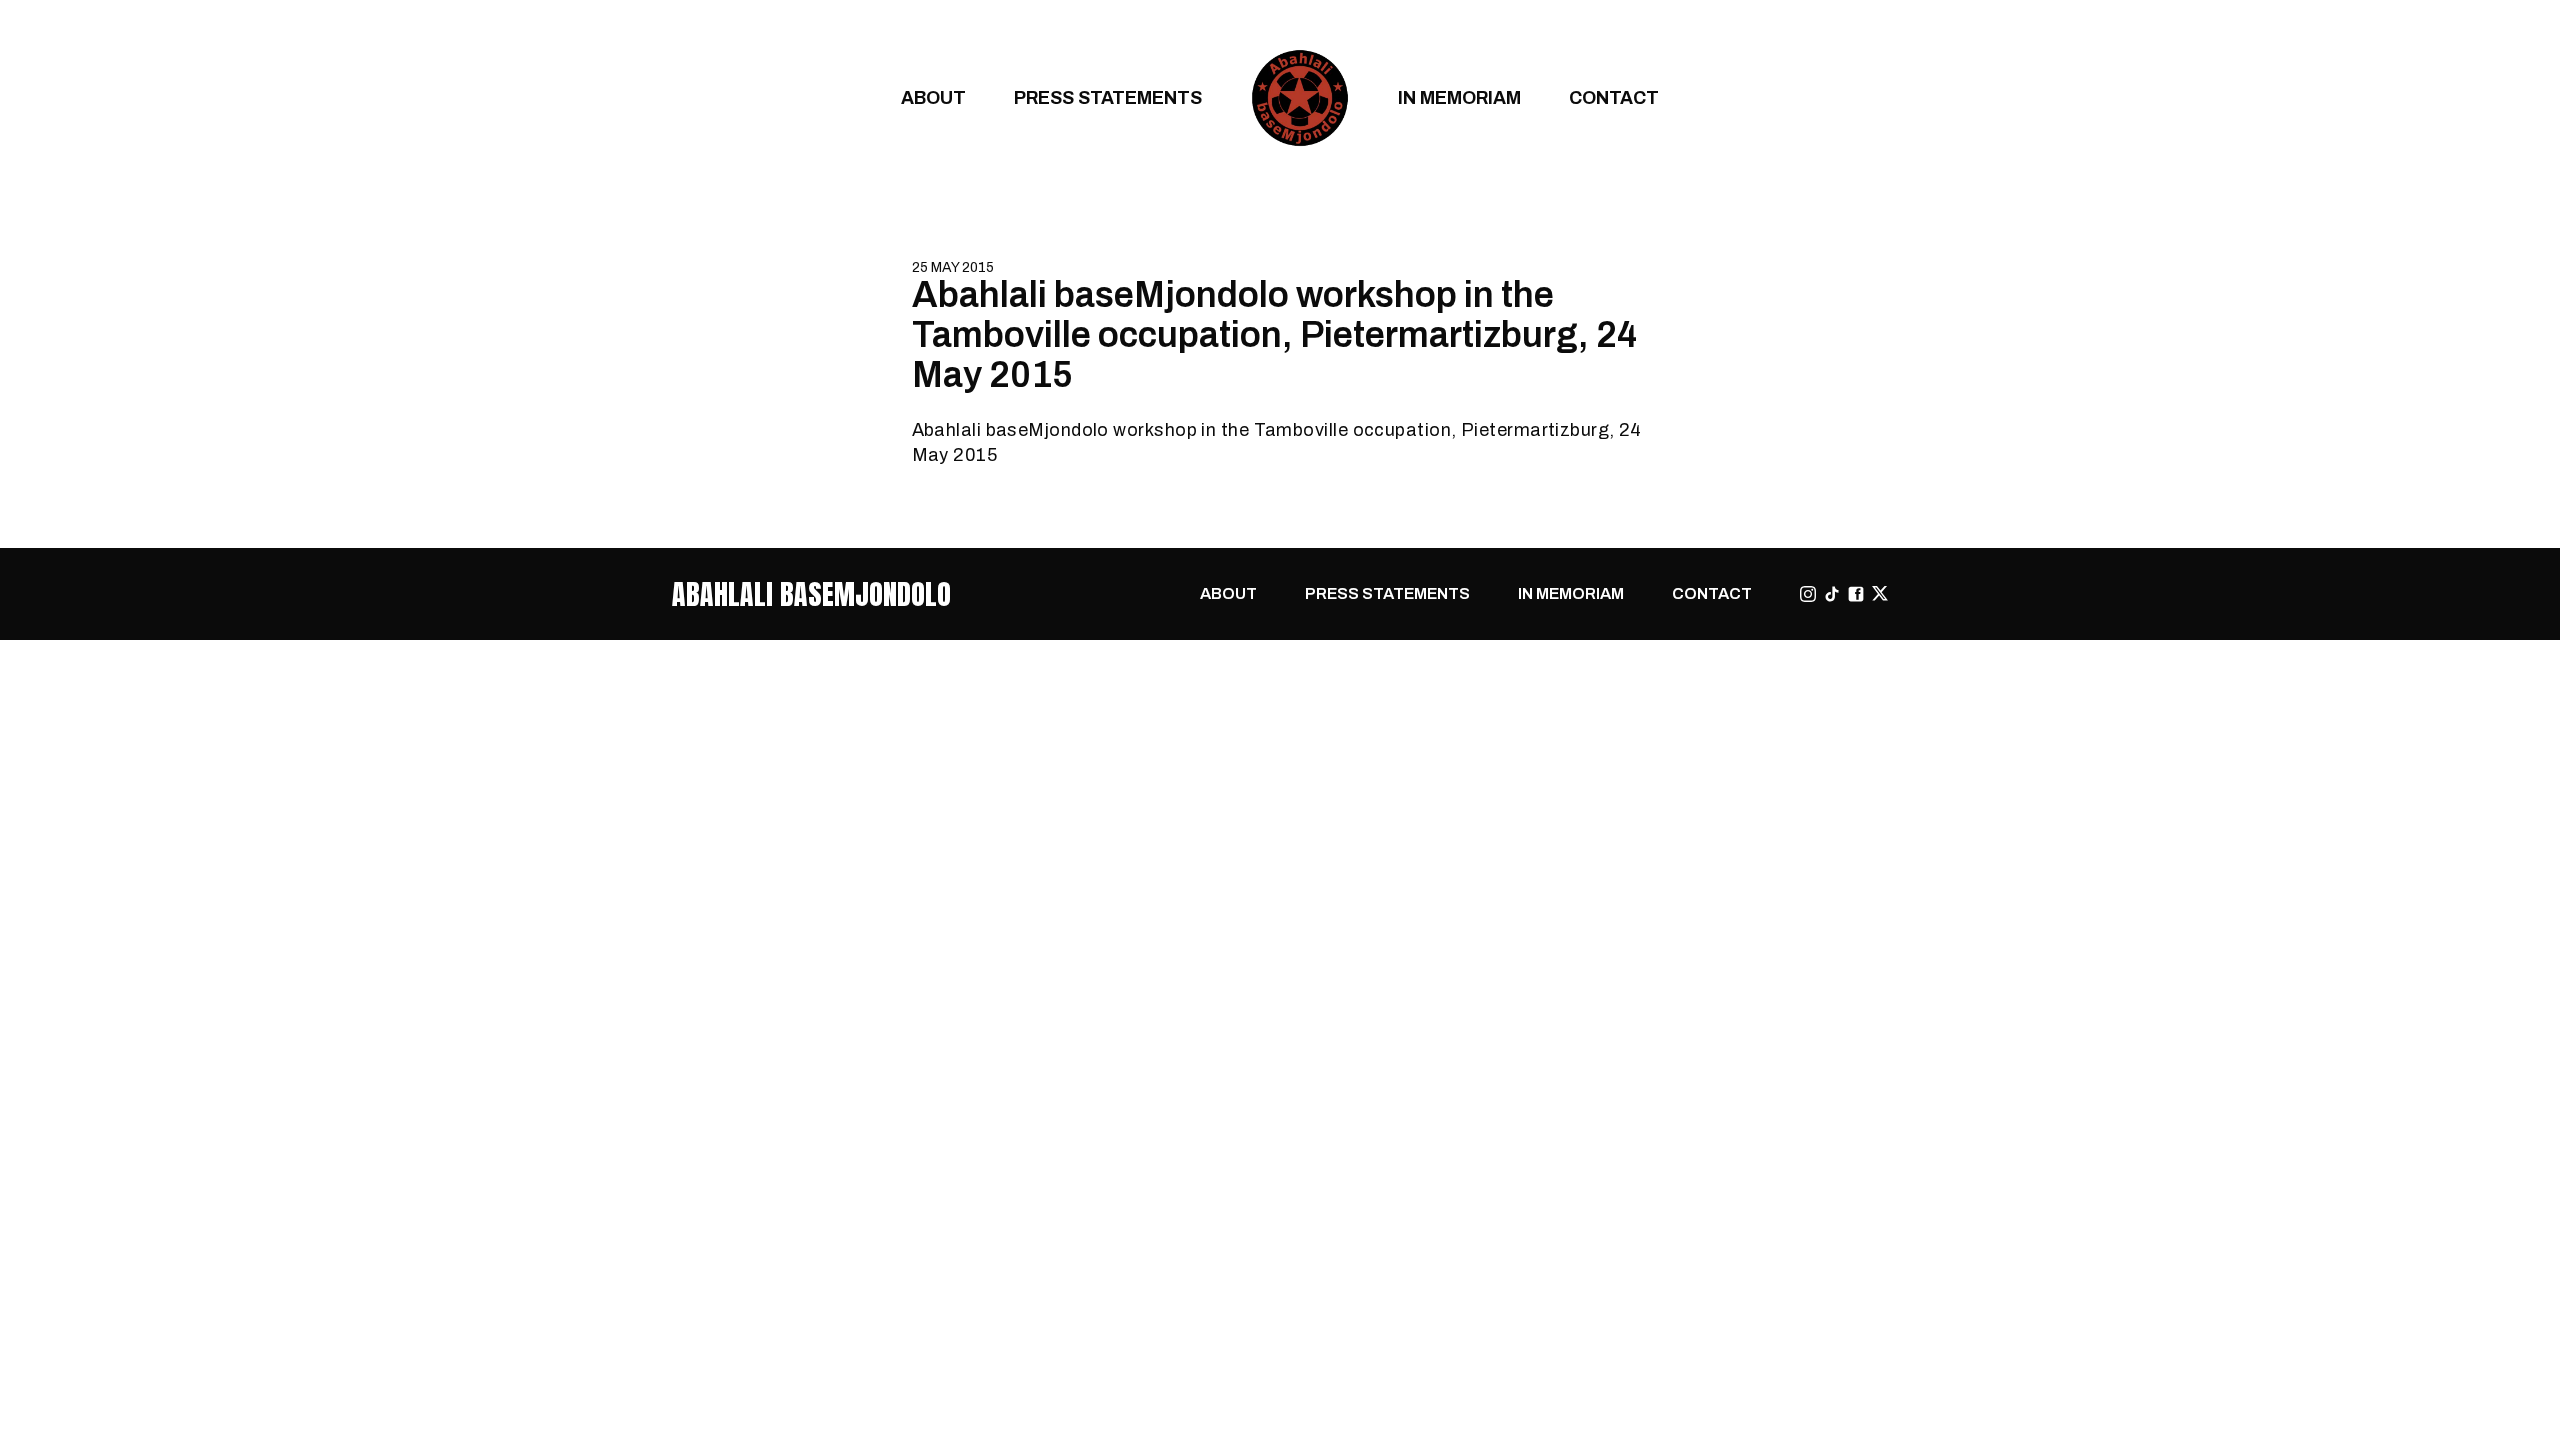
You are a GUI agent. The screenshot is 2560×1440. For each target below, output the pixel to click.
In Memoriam (1459, 97)
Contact (1614, 97)
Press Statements (1108, 97)
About (933, 97)
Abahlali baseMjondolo (811, 594)
